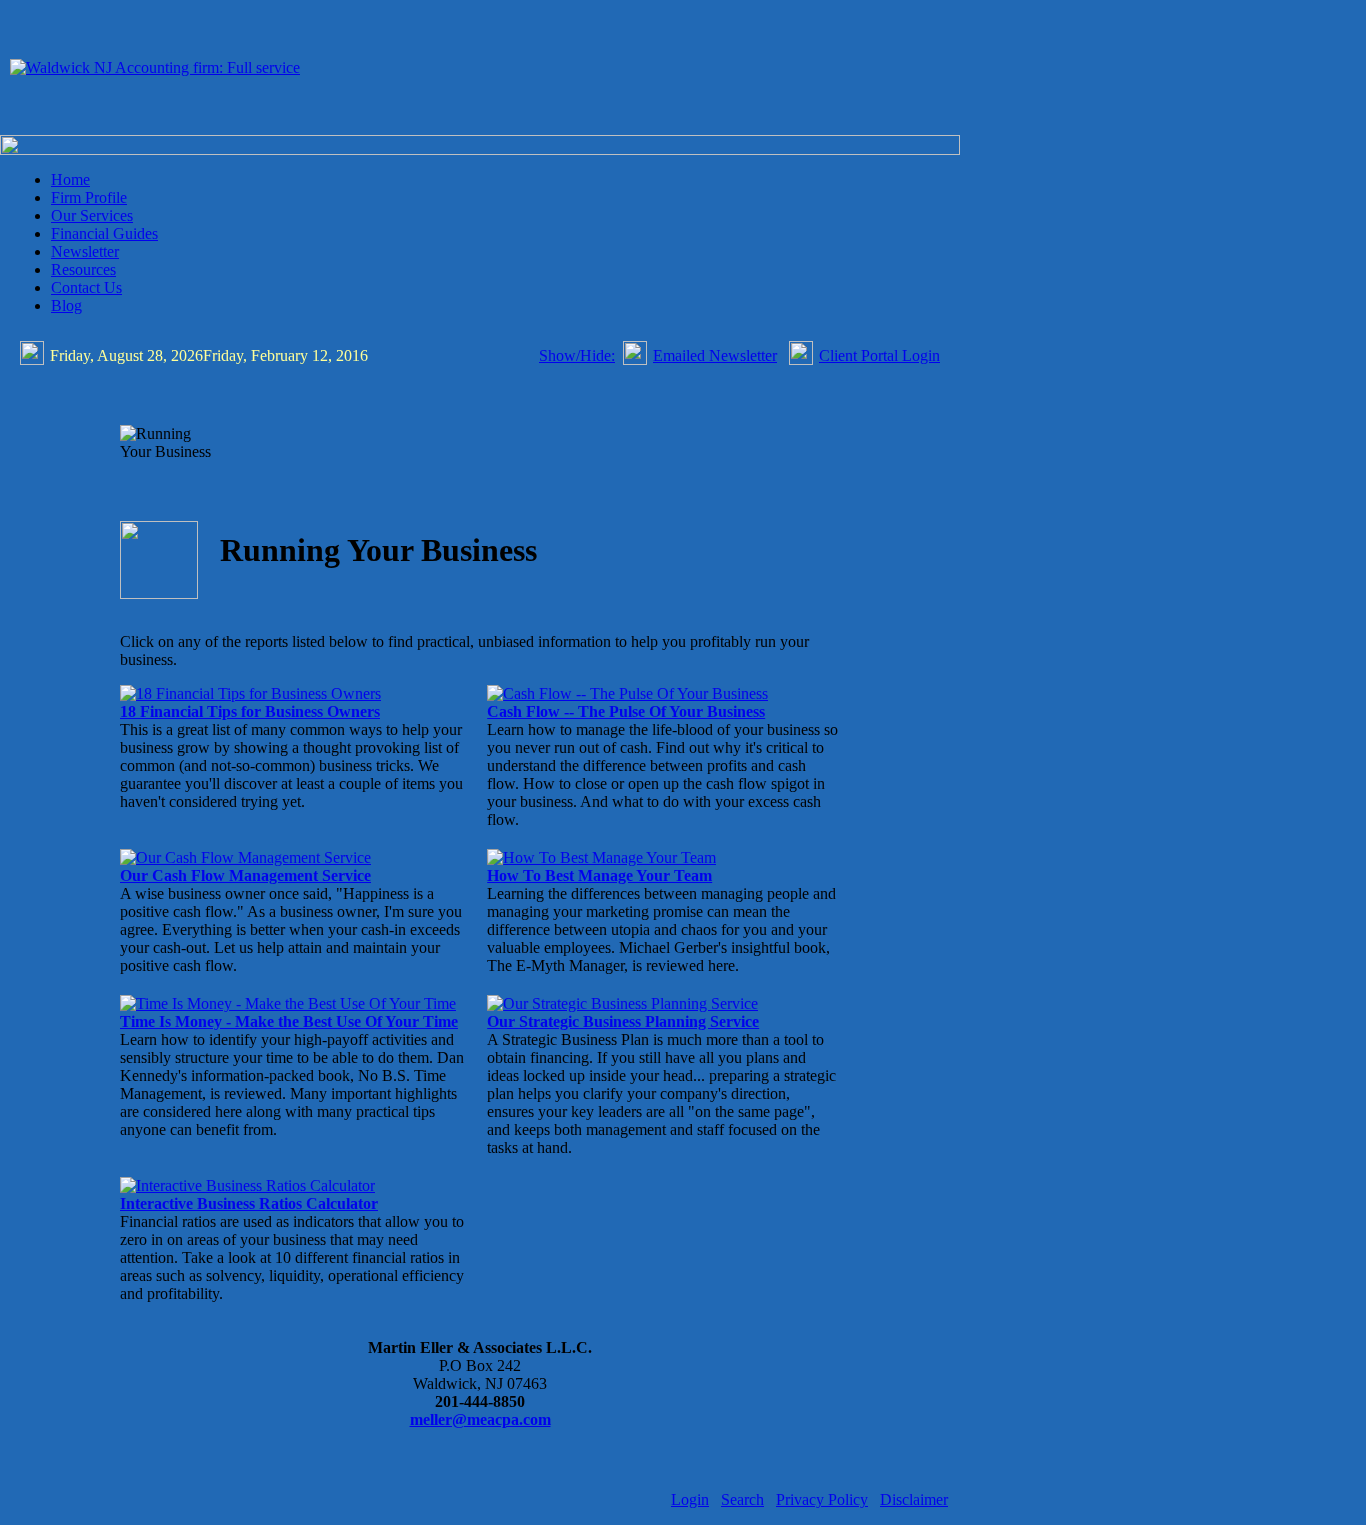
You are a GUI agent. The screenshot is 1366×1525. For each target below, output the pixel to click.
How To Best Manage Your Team (599, 875)
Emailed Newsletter (715, 355)
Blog (66, 305)
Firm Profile (89, 197)
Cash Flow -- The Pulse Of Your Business (626, 711)
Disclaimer (914, 1499)
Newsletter (85, 251)
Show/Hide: (577, 355)
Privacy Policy (822, 1499)
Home (70, 179)
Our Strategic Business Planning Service (623, 1021)
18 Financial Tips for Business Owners (250, 711)
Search (742, 1499)
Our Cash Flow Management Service (245, 875)
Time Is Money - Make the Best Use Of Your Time (289, 1021)
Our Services (92, 215)
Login (690, 1499)
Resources (83, 269)
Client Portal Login (879, 355)
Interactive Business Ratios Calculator (249, 1203)
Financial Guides (104, 233)
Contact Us (86, 287)
